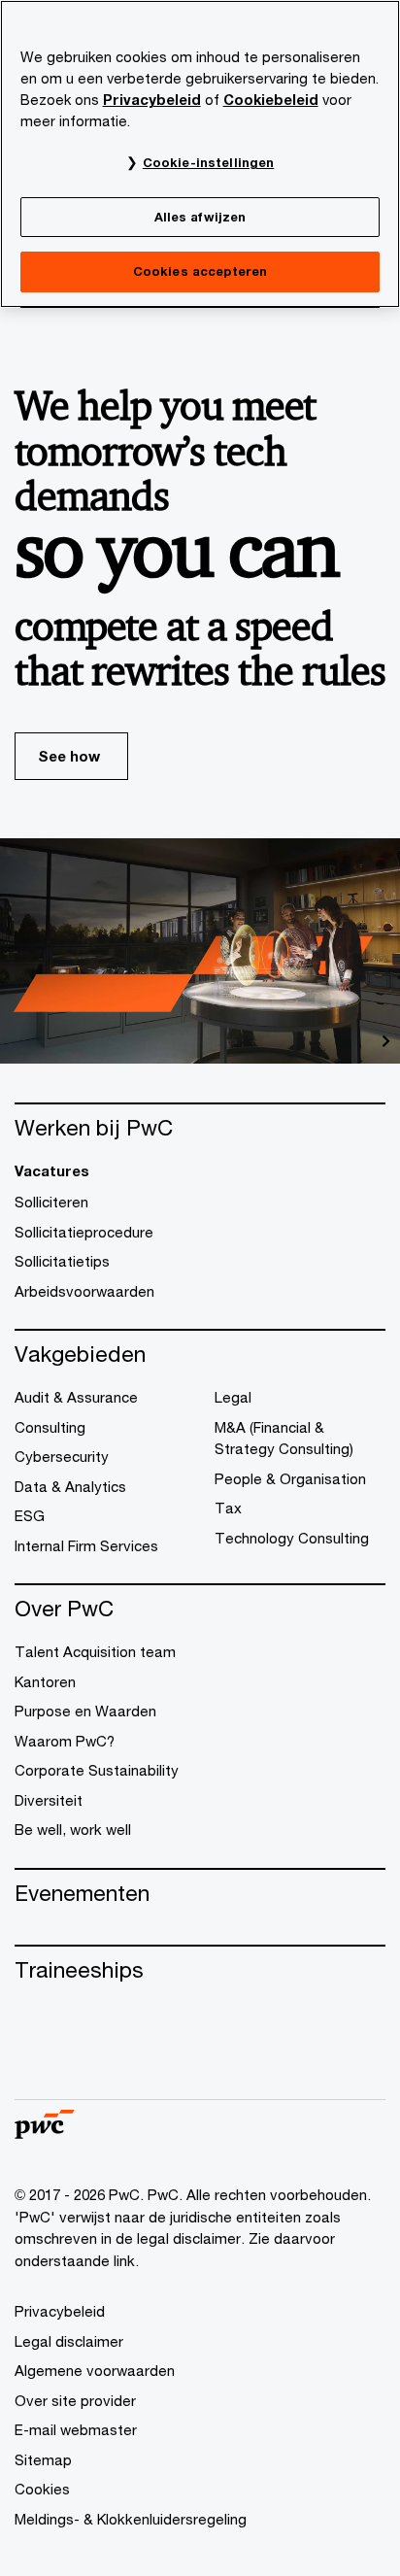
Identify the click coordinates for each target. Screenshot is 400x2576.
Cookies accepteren (200, 271)
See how (69, 756)
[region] (200, 154)
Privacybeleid (152, 100)
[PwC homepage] (45, 2133)
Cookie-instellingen (208, 162)
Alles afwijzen (200, 217)
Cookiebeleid (271, 100)
